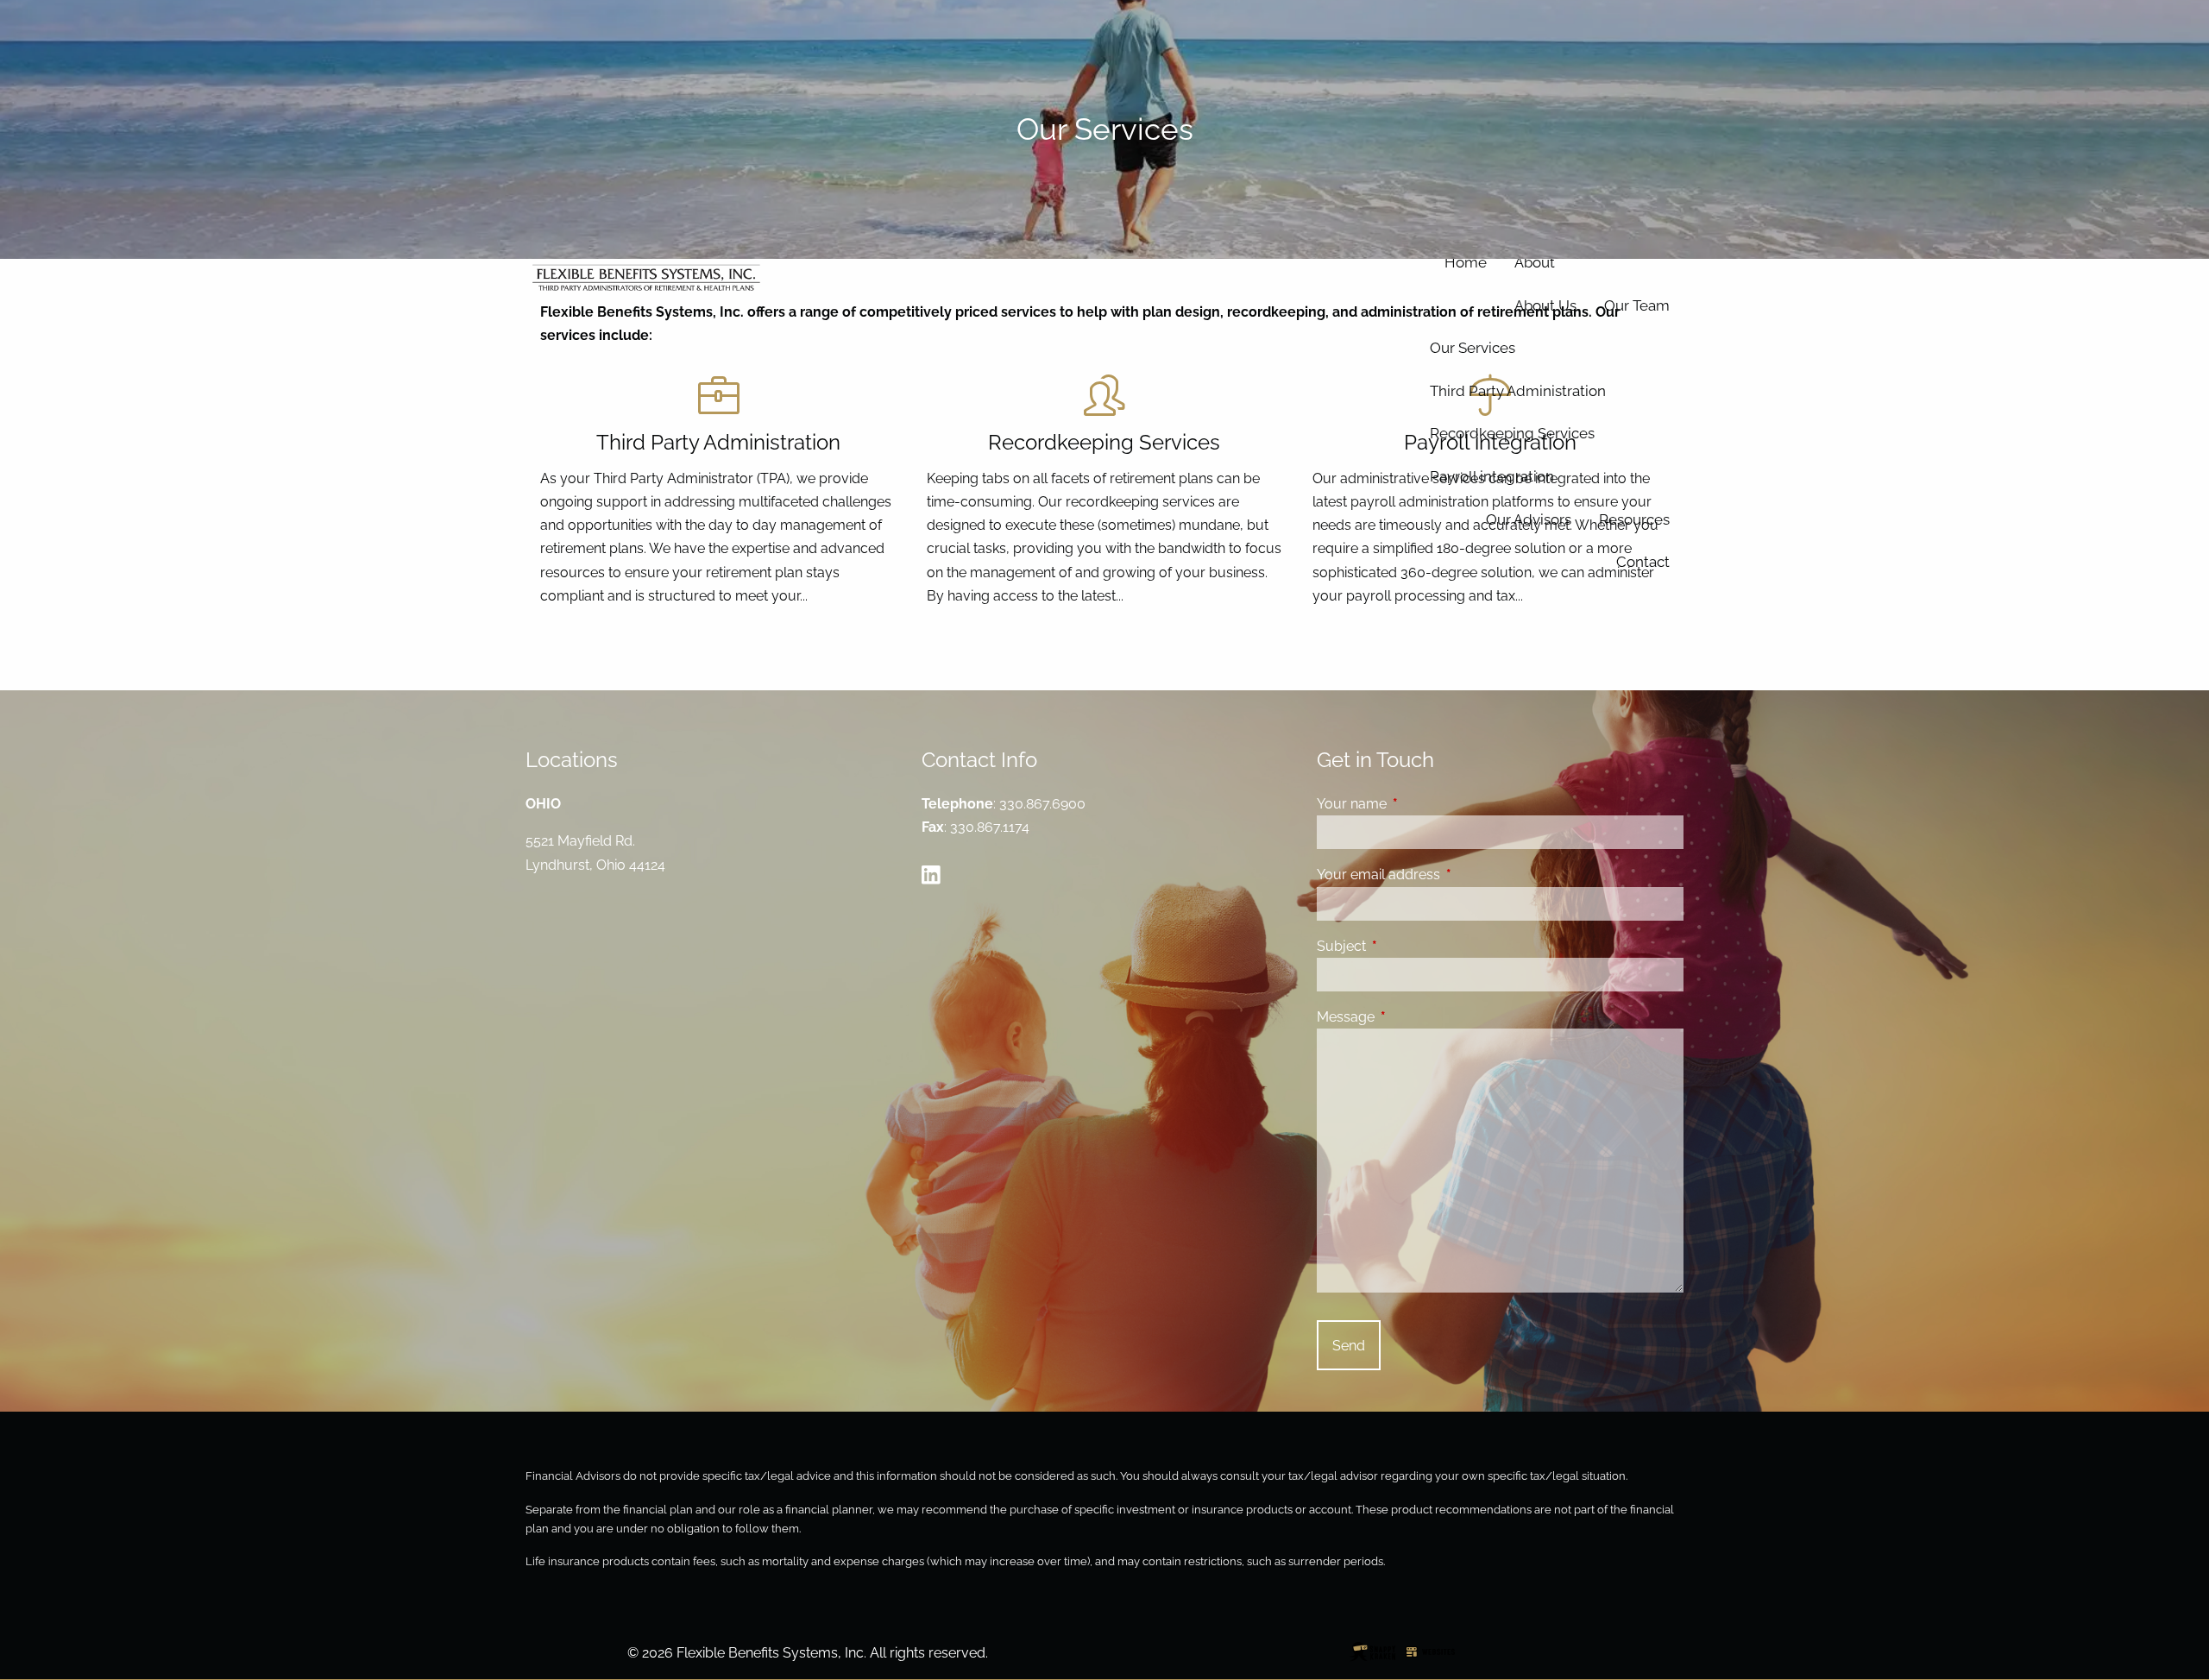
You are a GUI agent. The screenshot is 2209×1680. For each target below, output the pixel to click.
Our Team (1637, 305)
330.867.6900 (1042, 804)
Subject (1408, 946)
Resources (1634, 519)
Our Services (1473, 348)
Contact (1643, 562)
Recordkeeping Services (1512, 433)
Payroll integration (1492, 476)
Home (1466, 262)
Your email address (1445, 875)
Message (1412, 1017)
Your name (1418, 804)
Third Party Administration (1518, 391)
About (1535, 262)
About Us (1545, 305)
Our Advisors (1529, 519)
